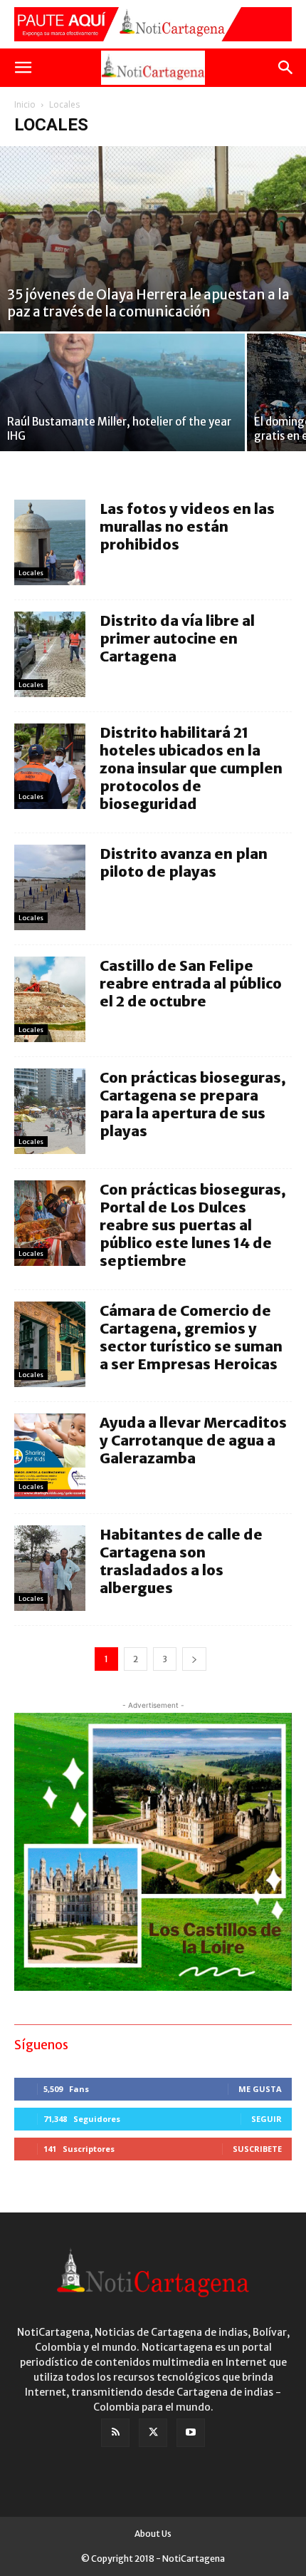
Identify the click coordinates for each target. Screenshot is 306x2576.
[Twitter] (153, 2433)
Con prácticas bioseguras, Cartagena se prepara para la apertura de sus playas (193, 1104)
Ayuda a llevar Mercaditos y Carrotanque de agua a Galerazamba (193, 1440)
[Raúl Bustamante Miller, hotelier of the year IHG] (122, 392)
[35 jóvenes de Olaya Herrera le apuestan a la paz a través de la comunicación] (153, 239)
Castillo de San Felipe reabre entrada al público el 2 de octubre (191, 983)
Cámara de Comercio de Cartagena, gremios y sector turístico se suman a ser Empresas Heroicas (191, 1337)
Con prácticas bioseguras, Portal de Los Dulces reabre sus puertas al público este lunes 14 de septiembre (193, 1225)
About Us (153, 2534)
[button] (23, 68)
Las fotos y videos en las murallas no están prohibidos (187, 526)
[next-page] (194, 1659)
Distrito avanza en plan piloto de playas (184, 862)
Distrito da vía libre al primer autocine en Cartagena (177, 638)
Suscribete (257, 2149)
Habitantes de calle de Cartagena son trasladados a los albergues (181, 1561)
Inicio (25, 104)
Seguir (267, 2119)
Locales (31, 573)
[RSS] (115, 2433)
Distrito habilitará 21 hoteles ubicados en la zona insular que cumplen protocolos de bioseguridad (191, 768)
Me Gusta (260, 2089)
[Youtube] (191, 2433)
